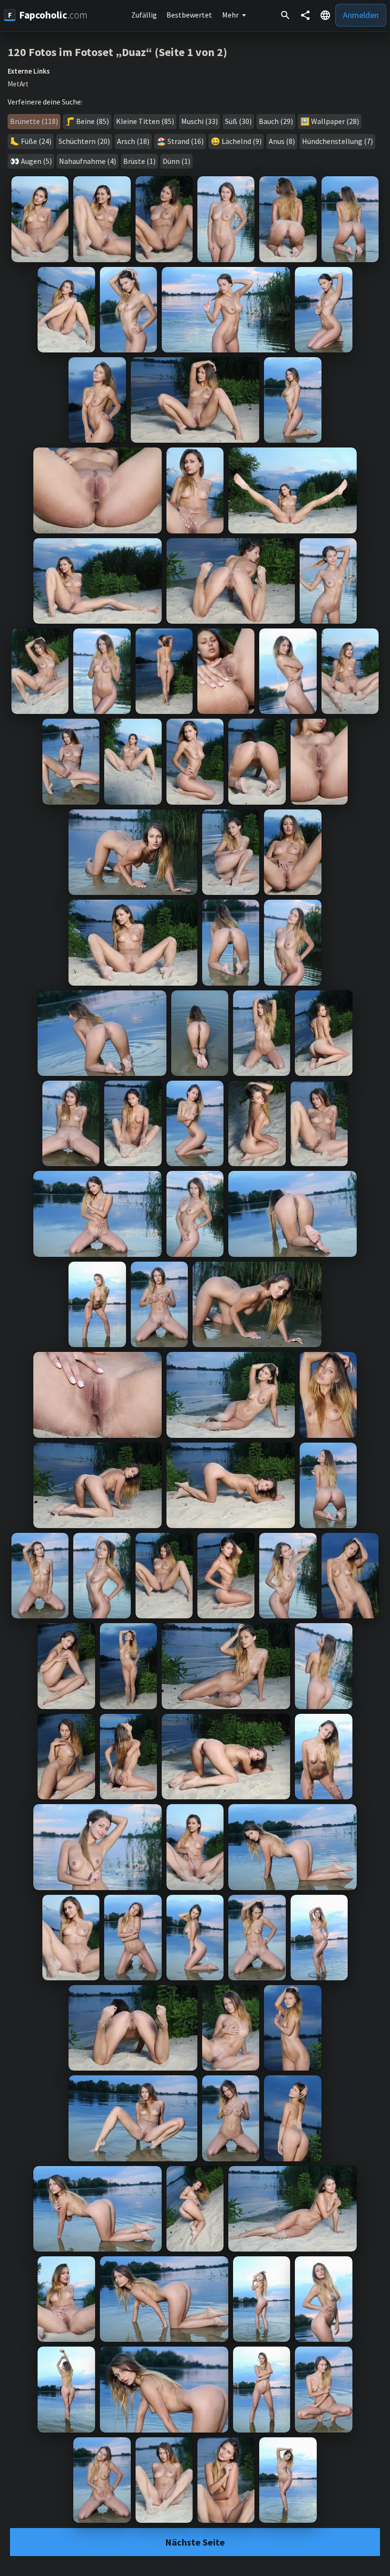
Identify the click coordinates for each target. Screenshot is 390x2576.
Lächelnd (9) (242, 141)
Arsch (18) (133, 141)
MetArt (18, 84)
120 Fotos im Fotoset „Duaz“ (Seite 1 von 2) (117, 52)
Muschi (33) (200, 121)
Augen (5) (36, 161)
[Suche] (285, 15)
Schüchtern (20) (84, 141)
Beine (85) (93, 121)
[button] (325, 15)
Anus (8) (282, 141)
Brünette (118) (34, 121)
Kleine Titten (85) (145, 121)
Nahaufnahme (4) (88, 161)
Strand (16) (185, 141)
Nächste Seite (195, 2542)
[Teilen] (305, 15)
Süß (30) (238, 121)
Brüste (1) (139, 161)
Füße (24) (36, 141)
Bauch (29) (276, 121)
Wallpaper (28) (335, 121)
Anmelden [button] (361, 15)
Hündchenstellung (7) (337, 141)
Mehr (230, 15)
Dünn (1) (176, 161)
